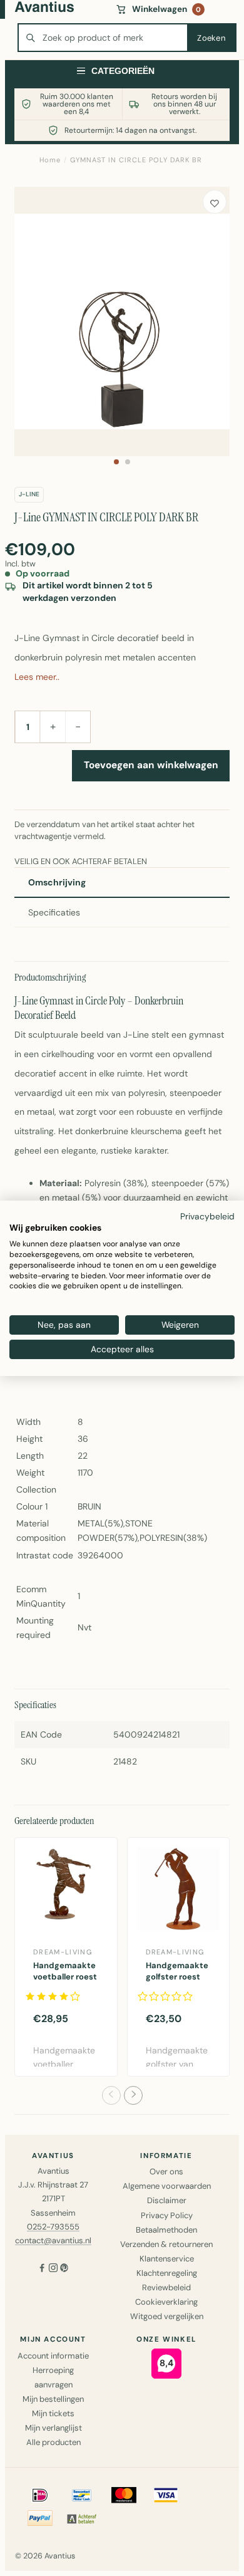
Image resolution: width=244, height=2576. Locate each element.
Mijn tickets (53, 2413)
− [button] (78, 726)
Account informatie (53, 2356)
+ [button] (53, 726)
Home (50, 160)
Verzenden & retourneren (166, 2244)
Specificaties (54, 912)
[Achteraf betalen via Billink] (82, 2518)
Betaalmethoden (166, 2230)
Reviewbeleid (166, 2287)
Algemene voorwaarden (167, 2186)
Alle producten (53, 2442)
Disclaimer (167, 2200)
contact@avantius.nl (53, 2240)
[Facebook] (42, 2269)
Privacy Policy (167, 2215)
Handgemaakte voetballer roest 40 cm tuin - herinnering (65, 1983)
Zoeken (211, 38)
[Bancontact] (82, 2495)
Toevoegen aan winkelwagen (151, 765)
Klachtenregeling (167, 2273)
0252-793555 (53, 2227)
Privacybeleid (207, 1216)
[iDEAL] (40, 2495)
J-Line (29, 494)
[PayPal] (40, 2518)
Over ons (166, 2172)
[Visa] (166, 2495)
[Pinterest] (64, 2269)
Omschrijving (57, 882)
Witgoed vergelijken (167, 2316)
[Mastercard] (124, 2495)
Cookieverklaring (166, 2302)
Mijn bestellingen (53, 2399)
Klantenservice (167, 2259)
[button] (116, 462)
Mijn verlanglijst (53, 2428)
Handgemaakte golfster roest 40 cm (177, 1977)
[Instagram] (53, 2269)
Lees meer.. (37, 677)
